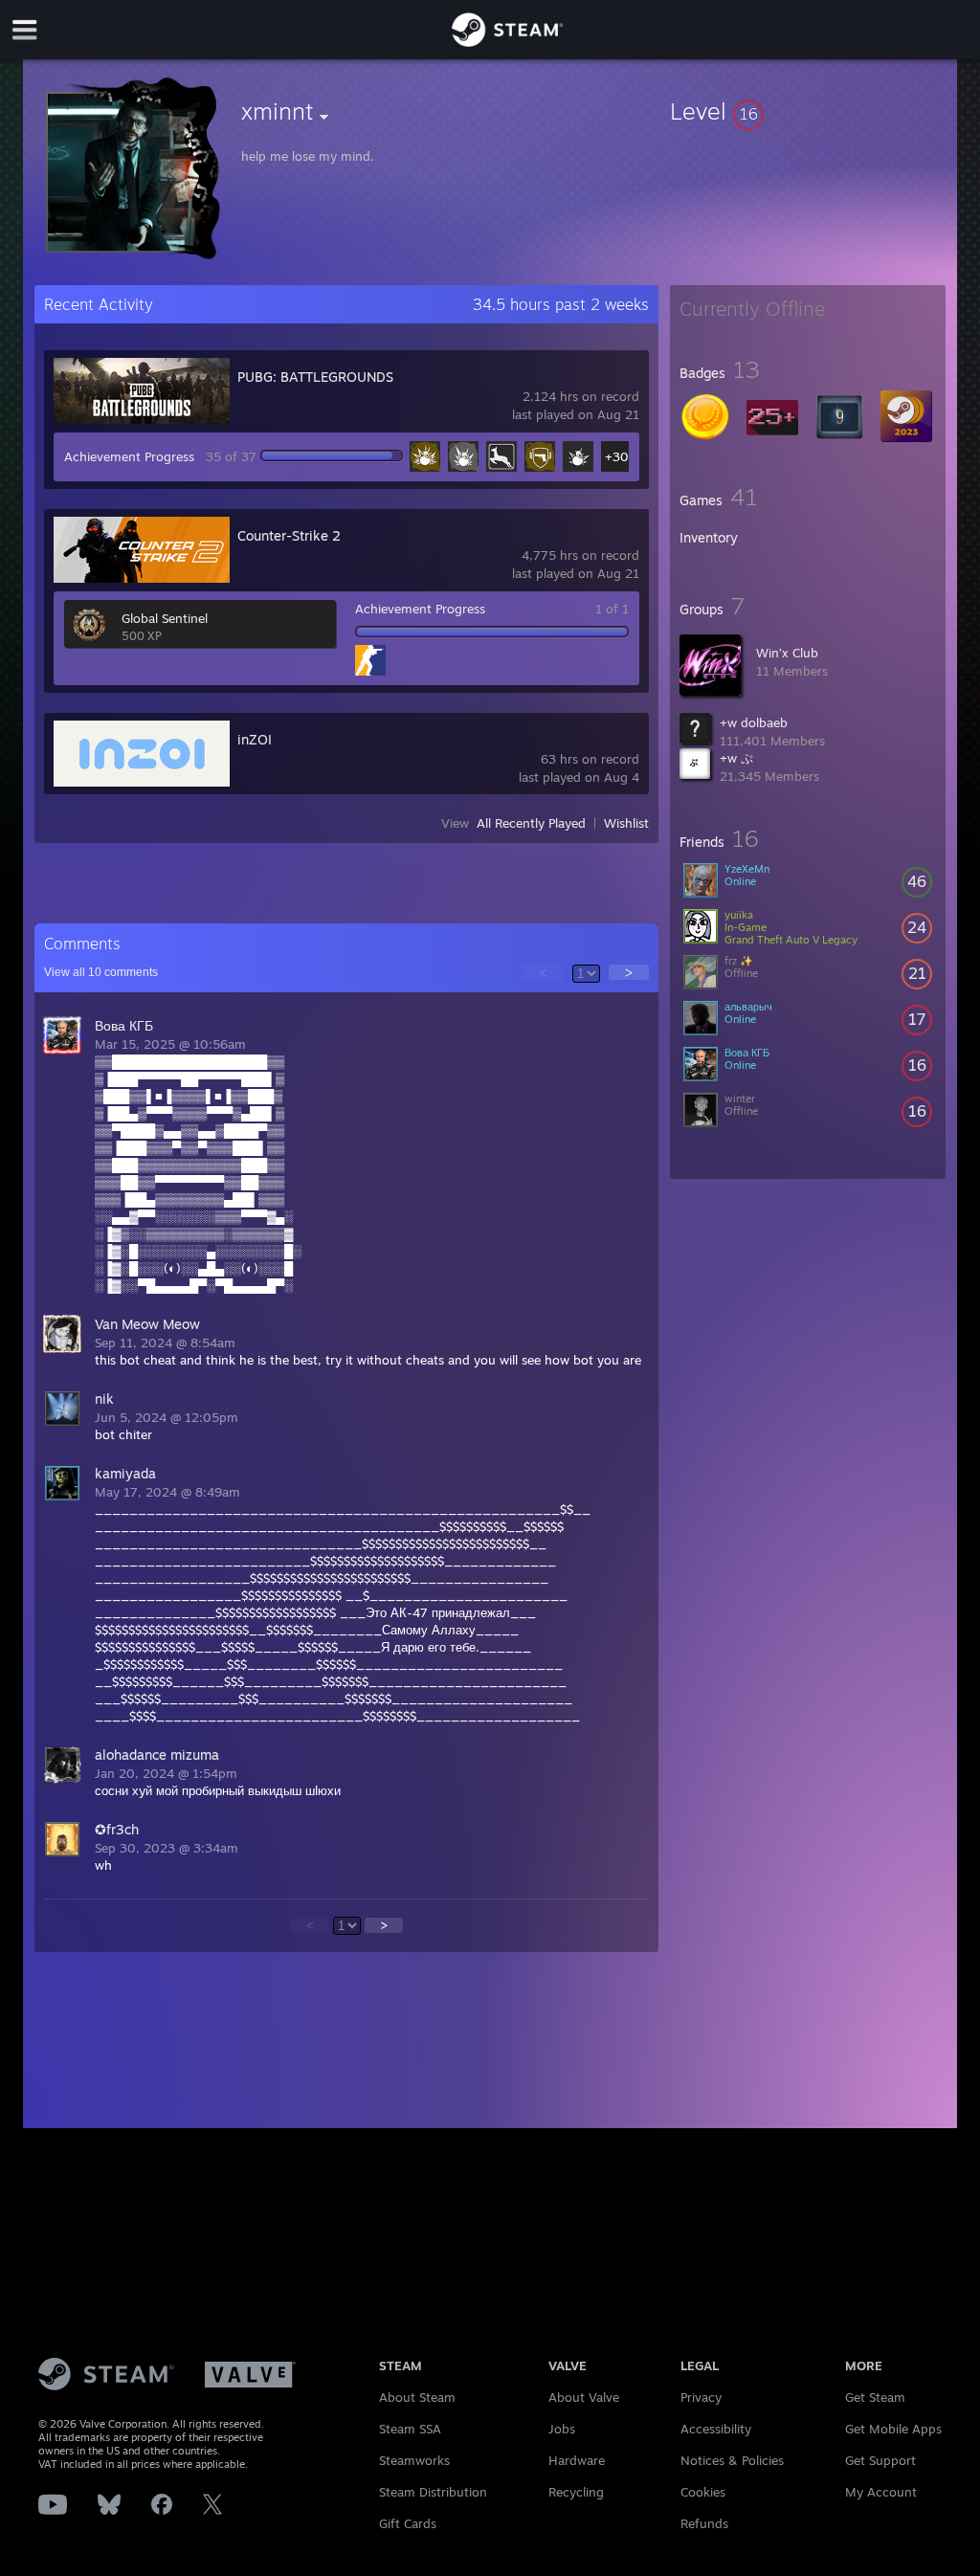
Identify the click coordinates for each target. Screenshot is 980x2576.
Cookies (703, 2492)
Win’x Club (787, 653)
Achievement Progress (129, 456)
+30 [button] (617, 456)
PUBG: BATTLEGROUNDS (315, 377)
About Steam (417, 2397)
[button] (808, 111)
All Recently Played (531, 823)
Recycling (576, 2492)
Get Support (880, 2460)
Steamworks (414, 2460)
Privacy (701, 2397)
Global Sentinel (165, 618)
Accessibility (716, 2429)
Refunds (704, 2523)
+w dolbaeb (754, 722)
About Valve (584, 2397)
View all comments (101, 972)
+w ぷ (736, 758)
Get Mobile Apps (893, 2429)
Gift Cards (408, 2523)
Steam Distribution (433, 2492)
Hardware (577, 2460)
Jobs (562, 2429)
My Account (881, 2492)
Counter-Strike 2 (289, 535)
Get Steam (875, 2397)
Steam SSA (410, 2429)
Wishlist (626, 823)
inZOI (255, 739)
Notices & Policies (732, 2460)
